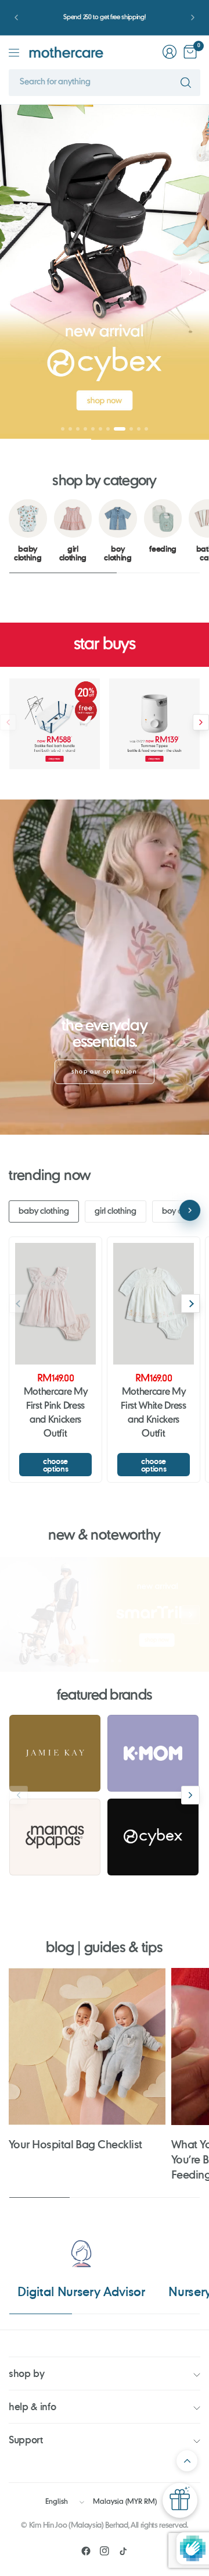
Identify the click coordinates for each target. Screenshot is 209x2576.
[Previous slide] (19, 272)
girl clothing (116, 1211)
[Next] (190, 1303)
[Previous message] (16, 17)
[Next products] (201, 722)
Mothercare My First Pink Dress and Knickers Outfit (56, 1413)
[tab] (63, 429)
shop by (27, 2373)
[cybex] (153, 1837)
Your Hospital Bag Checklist (75, 2144)
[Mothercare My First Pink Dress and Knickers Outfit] (55, 1304)
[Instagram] (105, 2551)
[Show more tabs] (190, 1210)
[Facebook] (86, 2551)
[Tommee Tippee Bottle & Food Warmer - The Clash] (154, 724)
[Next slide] (190, 272)
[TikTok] (123, 2551)
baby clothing (44, 1211)
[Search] (186, 83)
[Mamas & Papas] (55, 1837)
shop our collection (104, 1072)
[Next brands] (190, 1795)
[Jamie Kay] (55, 1753)
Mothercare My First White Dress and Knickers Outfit (154, 1413)
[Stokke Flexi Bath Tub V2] (55, 724)
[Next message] (193, 17)
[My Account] (170, 52)
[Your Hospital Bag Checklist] (87, 2046)
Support (26, 2440)
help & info (32, 2406)
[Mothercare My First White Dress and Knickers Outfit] (154, 1304)
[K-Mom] (153, 1753)
